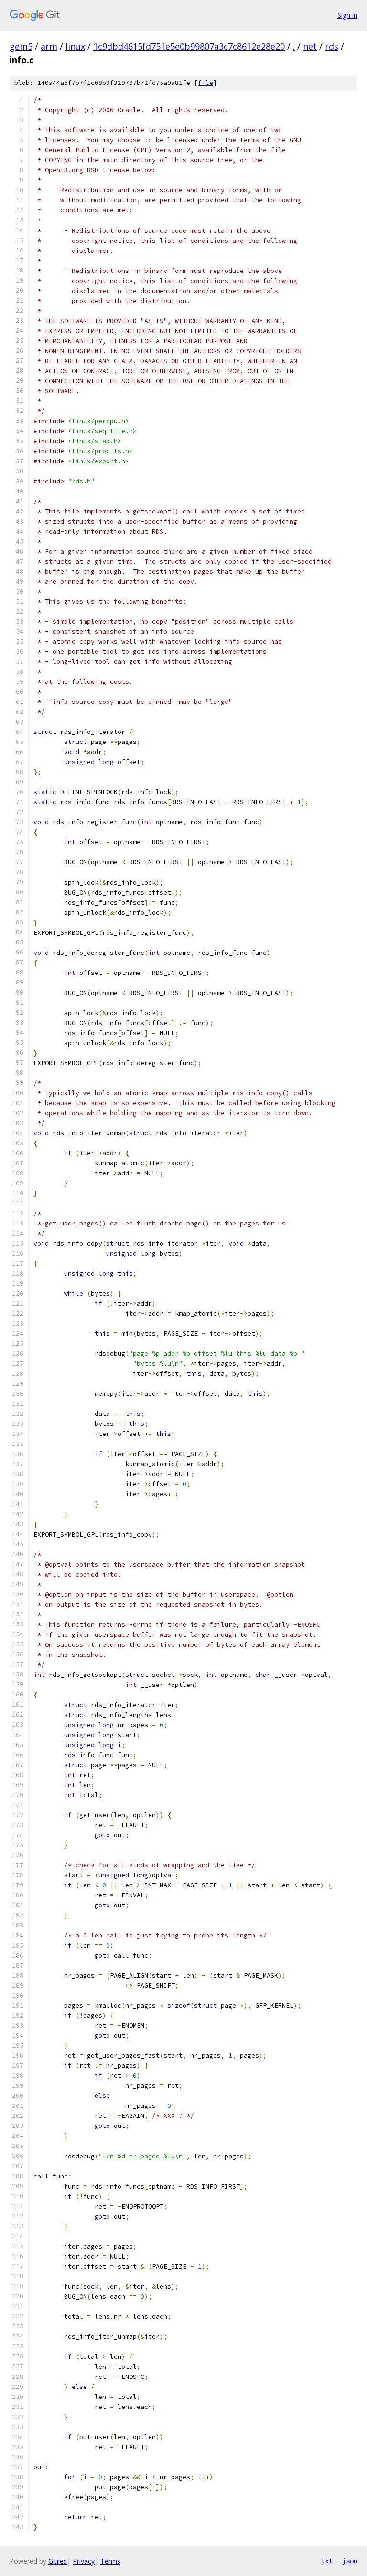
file (205, 83)
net (310, 46)
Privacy (84, 2561)
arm (49, 46)
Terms (110, 2561)
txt (327, 2561)
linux (75, 46)
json (350, 2561)
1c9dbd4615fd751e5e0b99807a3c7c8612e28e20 (189, 46)
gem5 (21, 46)
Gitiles (58, 2561)
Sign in (347, 15)
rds (332, 46)
